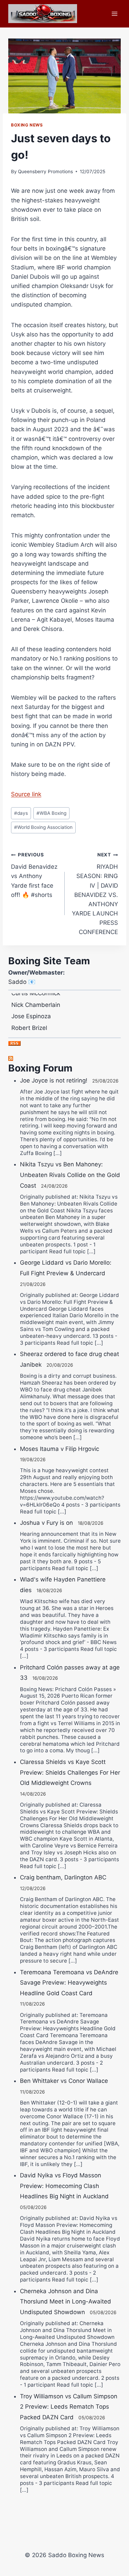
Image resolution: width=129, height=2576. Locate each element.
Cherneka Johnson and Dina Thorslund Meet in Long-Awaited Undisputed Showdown (66, 2302)
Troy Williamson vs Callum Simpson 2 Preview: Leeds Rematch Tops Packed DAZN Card (69, 2407)
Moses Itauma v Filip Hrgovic (60, 1449)
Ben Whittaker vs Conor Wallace (64, 2081)
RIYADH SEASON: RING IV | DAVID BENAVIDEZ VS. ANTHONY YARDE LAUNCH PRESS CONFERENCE (95, 894)
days (21, 813)
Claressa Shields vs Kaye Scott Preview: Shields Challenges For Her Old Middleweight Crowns (70, 1772)
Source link (26, 794)
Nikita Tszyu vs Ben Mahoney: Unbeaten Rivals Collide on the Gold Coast (70, 1175)
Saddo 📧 (22, 982)
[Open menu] (114, 14)
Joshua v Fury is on (46, 1523)
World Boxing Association (43, 827)
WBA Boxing (51, 813)
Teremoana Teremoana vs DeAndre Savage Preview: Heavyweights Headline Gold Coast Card (69, 1983)
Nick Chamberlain (36, 999)
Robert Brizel (29, 1022)
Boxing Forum (40, 1068)
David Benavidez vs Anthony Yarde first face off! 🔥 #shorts (34, 875)
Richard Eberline (34, 1033)
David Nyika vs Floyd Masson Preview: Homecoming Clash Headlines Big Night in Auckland (64, 2186)
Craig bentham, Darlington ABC (63, 1877)
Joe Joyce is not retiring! (54, 1080)
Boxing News (27, 125)
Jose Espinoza (31, 1010)
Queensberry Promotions (45, 171)
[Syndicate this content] (64, 1058)
